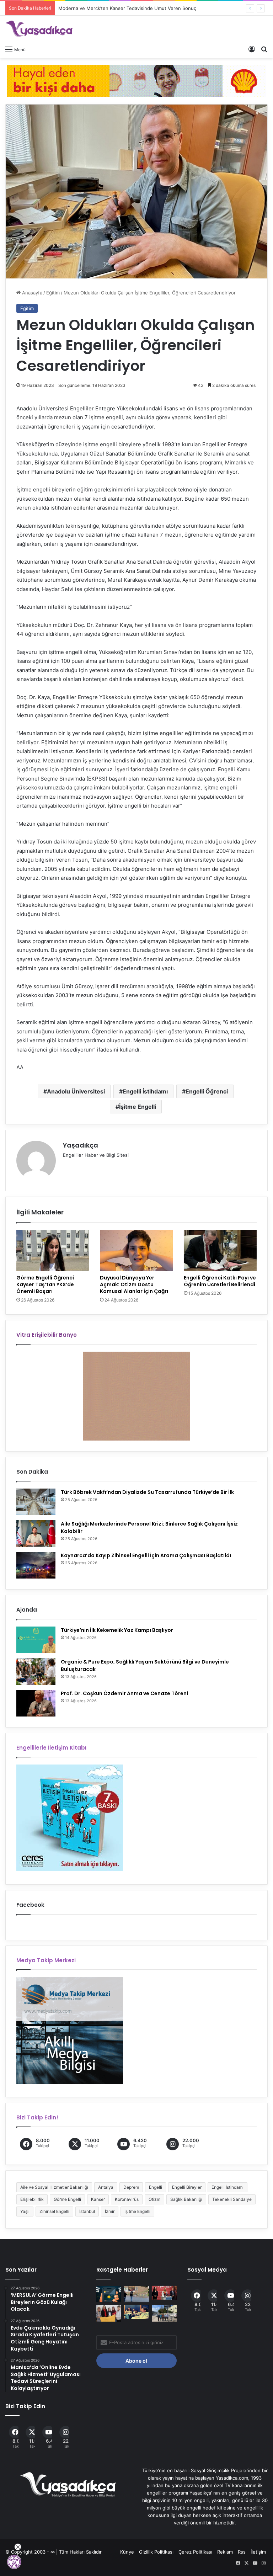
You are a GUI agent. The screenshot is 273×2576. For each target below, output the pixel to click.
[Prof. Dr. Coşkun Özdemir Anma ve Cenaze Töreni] (36, 1703)
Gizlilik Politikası (156, 2552)
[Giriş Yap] (252, 49)
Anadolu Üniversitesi (76, 1091)
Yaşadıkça (81, 1145)
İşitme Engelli (138, 1107)
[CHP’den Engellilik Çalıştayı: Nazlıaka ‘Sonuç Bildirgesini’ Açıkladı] (164, 2293)
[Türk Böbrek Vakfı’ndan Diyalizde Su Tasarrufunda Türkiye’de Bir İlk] (36, 1502)
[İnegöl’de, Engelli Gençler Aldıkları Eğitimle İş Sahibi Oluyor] (164, 2313)
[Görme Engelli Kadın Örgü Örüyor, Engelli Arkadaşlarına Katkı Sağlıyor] (109, 2313)
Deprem (131, 2187)
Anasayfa (31, 293)
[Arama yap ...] (264, 49)
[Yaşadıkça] (39, 29)
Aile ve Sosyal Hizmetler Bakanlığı (54, 2187)
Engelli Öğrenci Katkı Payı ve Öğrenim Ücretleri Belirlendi (220, 1281)
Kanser (98, 2199)
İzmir (110, 2211)
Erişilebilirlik (32, 2199)
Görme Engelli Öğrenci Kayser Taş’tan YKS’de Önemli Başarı (45, 1284)
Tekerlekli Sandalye (232, 2199)
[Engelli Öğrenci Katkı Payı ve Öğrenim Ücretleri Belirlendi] (220, 1250)
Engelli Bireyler (187, 2187)
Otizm (154, 2199)
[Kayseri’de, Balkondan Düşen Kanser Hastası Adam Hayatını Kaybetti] (136, 2294)
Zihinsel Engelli (54, 2211)
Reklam (225, 2552)
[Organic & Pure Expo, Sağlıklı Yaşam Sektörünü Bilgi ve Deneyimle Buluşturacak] (36, 1672)
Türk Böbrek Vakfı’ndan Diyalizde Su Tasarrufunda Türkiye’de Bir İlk (147, 1492)
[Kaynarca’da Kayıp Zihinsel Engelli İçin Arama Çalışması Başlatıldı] (36, 1565)
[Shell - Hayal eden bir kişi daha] (136, 80)
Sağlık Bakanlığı (186, 2199)
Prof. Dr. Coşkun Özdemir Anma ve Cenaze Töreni (124, 1693)
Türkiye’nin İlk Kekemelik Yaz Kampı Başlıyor (117, 1630)
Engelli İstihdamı (145, 1091)
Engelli (156, 2187)
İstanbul (87, 2211)
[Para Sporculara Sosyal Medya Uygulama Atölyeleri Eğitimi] (109, 2294)
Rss (242, 2552)
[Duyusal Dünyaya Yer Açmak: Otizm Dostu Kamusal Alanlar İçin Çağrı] (136, 1250)
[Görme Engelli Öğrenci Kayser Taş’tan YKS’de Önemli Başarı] (53, 1250)
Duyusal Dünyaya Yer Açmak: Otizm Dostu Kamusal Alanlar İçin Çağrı (134, 1284)
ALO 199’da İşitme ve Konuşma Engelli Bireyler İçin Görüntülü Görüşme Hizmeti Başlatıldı (155, 8)
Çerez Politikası (195, 2552)
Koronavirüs (127, 2199)
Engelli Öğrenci (207, 1091)
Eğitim (53, 293)
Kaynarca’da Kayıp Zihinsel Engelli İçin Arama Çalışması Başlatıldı (146, 1555)
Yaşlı (25, 2211)
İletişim (258, 2552)
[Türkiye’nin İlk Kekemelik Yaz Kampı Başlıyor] (36, 1640)
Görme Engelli (67, 2199)
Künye (127, 2552)
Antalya (106, 2187)
